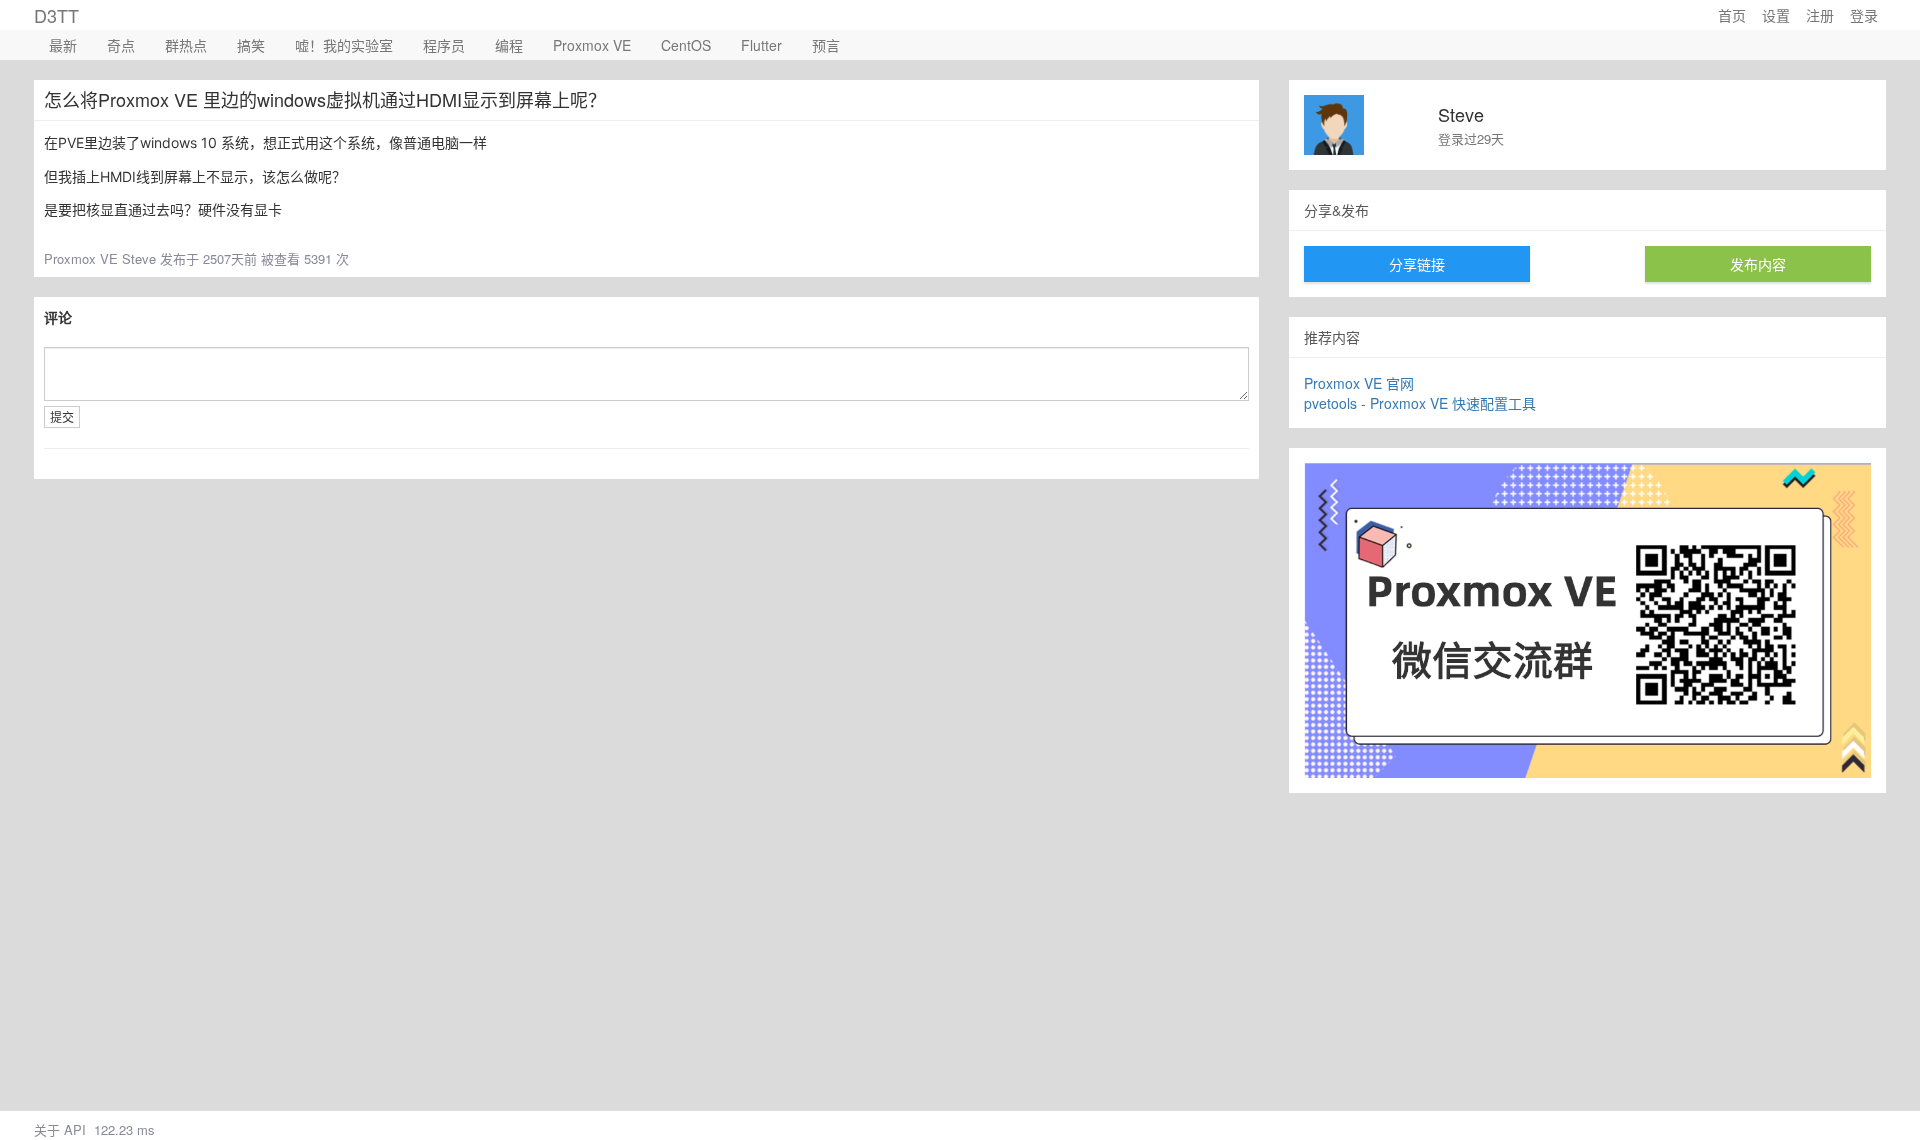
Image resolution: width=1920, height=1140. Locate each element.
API (75, 1129)
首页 (1732, 15)
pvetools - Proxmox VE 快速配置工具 (1420, 403)
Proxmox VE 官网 (1359, 383)
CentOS (686, 45)
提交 (62, 416)
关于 (47, 1129)
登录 (1864, 15)
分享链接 (1417, 264)
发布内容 (1758, 264)
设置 (1776, 15)
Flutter (761, 45)
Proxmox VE (592, 45)
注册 (1820, 15)
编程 (509, 45)
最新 (63, 45)
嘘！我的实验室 (344, 45)
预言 (826, 45)
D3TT (56, 15)
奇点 (121, 45)
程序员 (444, 45)
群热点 (186, 45)
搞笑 (251, 45)
